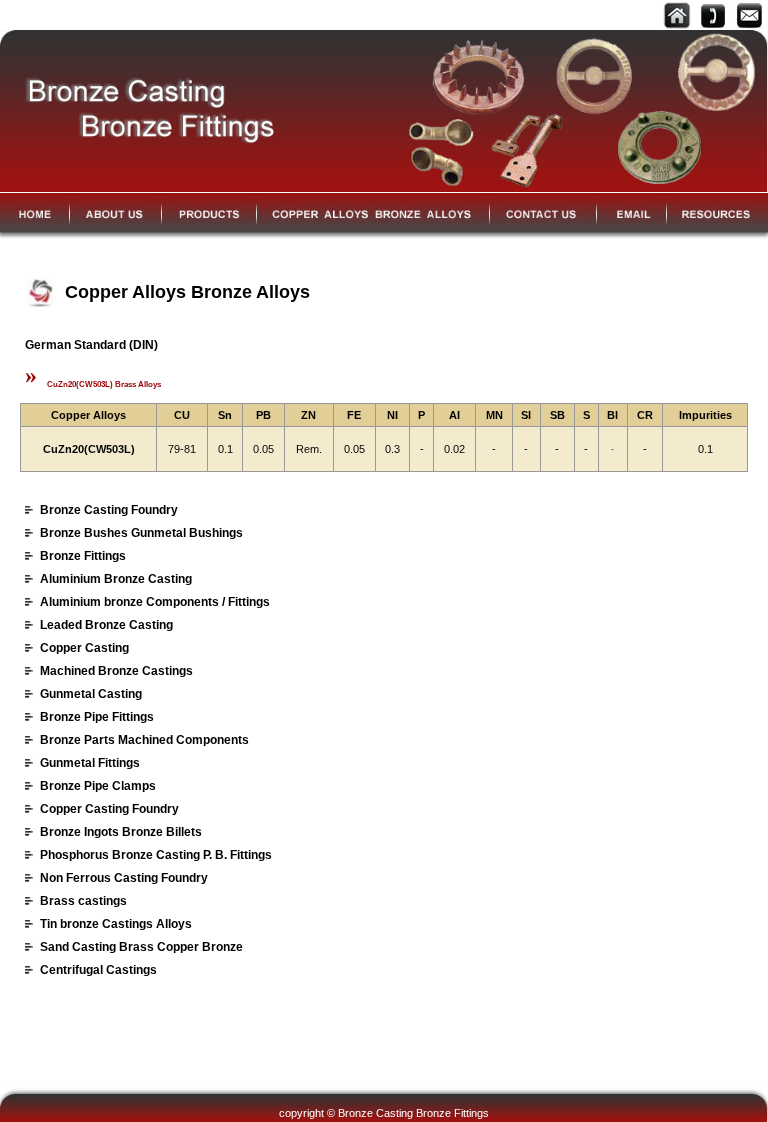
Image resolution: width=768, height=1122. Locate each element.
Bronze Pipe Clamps (98, 786)
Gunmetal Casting (91, 694)
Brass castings (83, 901)
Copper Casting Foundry (109, 809)
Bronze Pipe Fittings (97, 717)
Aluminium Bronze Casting (116, 579)
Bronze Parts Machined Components (144, 740)
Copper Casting (84, 648)
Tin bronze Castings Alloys (116, 924)
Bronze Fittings (83, 556)
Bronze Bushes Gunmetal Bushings (141, 533)
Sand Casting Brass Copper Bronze (141, 947)
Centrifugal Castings (98, 970)
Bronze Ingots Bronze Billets (121, 832)
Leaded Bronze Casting (106, 625)
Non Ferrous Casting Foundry (124, 878)
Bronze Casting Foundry (109, 510)
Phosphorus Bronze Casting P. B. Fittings (156, 855)
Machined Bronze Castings (116, 671)
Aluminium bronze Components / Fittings (155, 602)
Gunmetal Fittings (90, 763)
